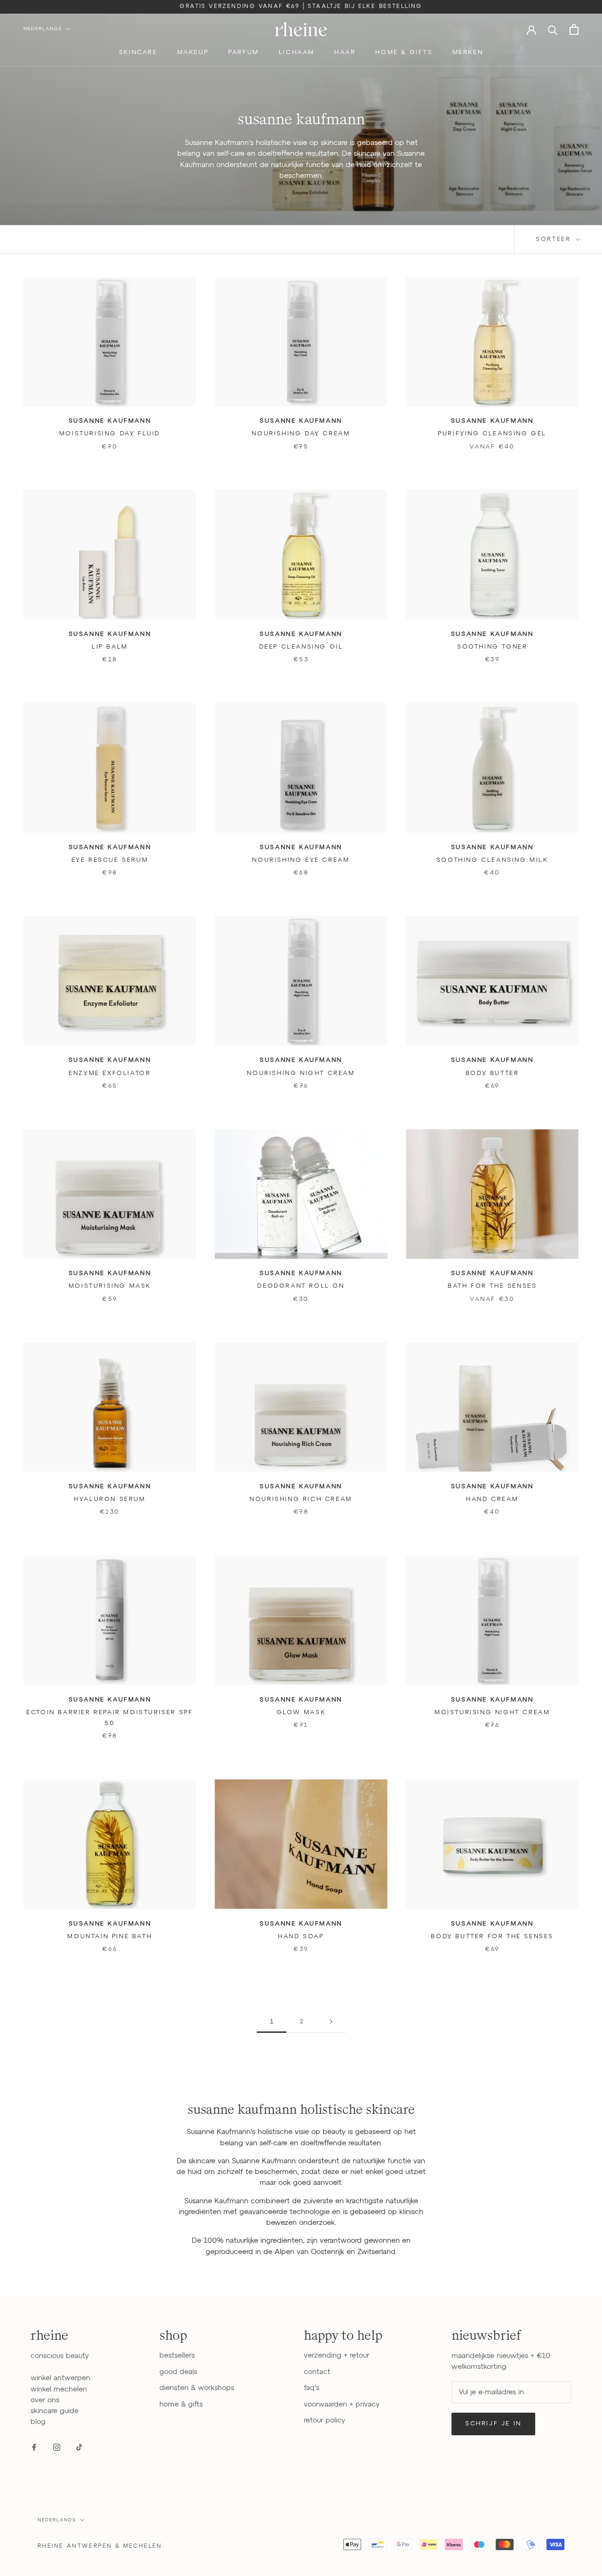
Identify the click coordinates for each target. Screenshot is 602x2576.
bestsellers (177, 2355)
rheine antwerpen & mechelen (100, 2546)
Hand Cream (492, 1499)
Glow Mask (301, 1713)
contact (317, 2372)
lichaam (297, 52)
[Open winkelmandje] (574, 29)
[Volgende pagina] (331, 2022)
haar (345, 52)
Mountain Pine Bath (110, 1937)
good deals (178, 2372)
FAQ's (312, 2388)
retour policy (325, 2420)
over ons (45, 2400)
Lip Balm (110, 647)
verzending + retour (337, 2355)
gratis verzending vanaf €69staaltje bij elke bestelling (301, 7)
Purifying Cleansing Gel (492, 434)
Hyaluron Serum (110, 1499)
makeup (193, 52)
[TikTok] (79, 2447)
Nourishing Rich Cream (301, 1499)
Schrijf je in (493, 2424)
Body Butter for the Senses (492, 1937)
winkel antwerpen (60, 2378)
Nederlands (43, 29)
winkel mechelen (59, 2389)
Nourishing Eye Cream (301, 860)
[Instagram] (57, 2447)
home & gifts (404, 52)
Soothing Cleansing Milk (492, 860)
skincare (138, 52)
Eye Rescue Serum (110, 860)
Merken (468, 52)
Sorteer (555, 239)
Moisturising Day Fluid (110, 434)
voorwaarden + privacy (342, 2404)
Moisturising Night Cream (492, 1713)
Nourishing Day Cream (301, 434)
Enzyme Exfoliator (110, 1073)
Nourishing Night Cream (301, 1073)
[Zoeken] (553, 29)
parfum (244, 52)
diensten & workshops (197, 2388)
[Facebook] (34, 2447)
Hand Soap (301, 1937)
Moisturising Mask (110, 1286)
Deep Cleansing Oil (301, 647)
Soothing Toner (492, 647)
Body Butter (492, 1073)
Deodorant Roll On (301, 1286)
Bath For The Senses (492, 1286)
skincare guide (55, 2411)
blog (38, 2422)
